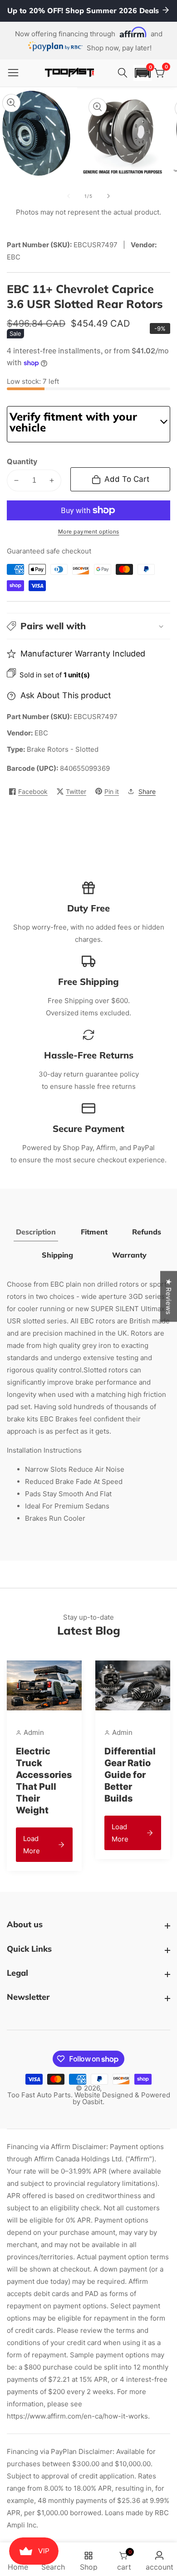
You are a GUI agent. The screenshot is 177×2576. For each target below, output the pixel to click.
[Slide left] (69, 196)
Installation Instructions (44, 1450)
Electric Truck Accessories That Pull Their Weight (44, 1781)
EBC (41, 733)
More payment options (89, 531)
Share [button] (147, 791)
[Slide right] (108, 196)
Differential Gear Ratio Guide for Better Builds (130, 1775)
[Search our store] (124, 73)
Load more (32, 1845)
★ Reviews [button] (169, 1297)
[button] (143, 73)
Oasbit (92, 2102)
